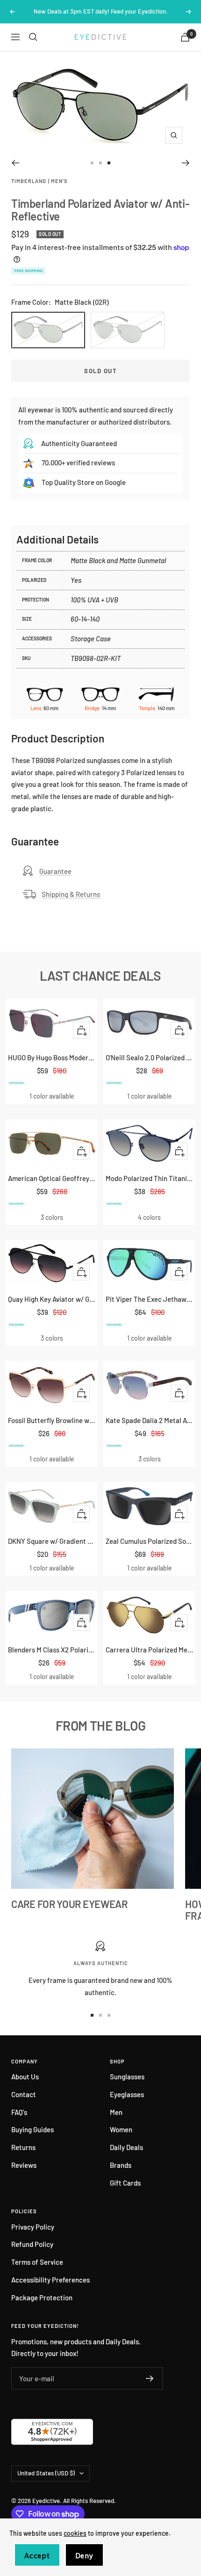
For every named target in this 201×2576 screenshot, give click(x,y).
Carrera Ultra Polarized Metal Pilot (149, 1650)
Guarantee (55, 871)
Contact (24, 2094)
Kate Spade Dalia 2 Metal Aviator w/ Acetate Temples (149, 1420)
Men (116, 2112)
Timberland (29, 181)
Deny (84, 2556)
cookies (75, 2533)
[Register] (150, 2378)
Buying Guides (32, 2129)
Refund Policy (32, 2244)
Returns (23, 2147)
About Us (25, 2077)
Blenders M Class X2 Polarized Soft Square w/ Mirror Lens (52, 1650)
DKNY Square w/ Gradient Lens (52, 1541)
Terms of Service (37, 2262)
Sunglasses (127, 2077)
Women (121, 2129)
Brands (121, 2165)
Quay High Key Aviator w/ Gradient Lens (52, 1299)
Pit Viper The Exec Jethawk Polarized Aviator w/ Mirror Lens (149, 1299)
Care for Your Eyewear (69, 1904)
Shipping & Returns (71, 894)
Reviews (24, 2165)
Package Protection (42, 2297)
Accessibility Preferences (50, 2280)
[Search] (33, 37)
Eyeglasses (127, 2094)
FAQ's (19, 2112)
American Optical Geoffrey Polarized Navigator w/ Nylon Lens (52, 1178)
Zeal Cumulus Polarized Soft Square (149, 1541)
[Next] (186, 163)
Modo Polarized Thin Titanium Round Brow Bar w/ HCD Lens (149, 1178)
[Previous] (15, 163)
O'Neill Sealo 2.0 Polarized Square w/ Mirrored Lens (149, 1057)
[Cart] (185, 37)
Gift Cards (125, 2183)
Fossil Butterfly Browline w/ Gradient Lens (52, 1420)
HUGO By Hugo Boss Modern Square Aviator (52, 1057)
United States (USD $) (46, 2473)
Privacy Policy (33, 2227)
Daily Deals (126, 2147)
